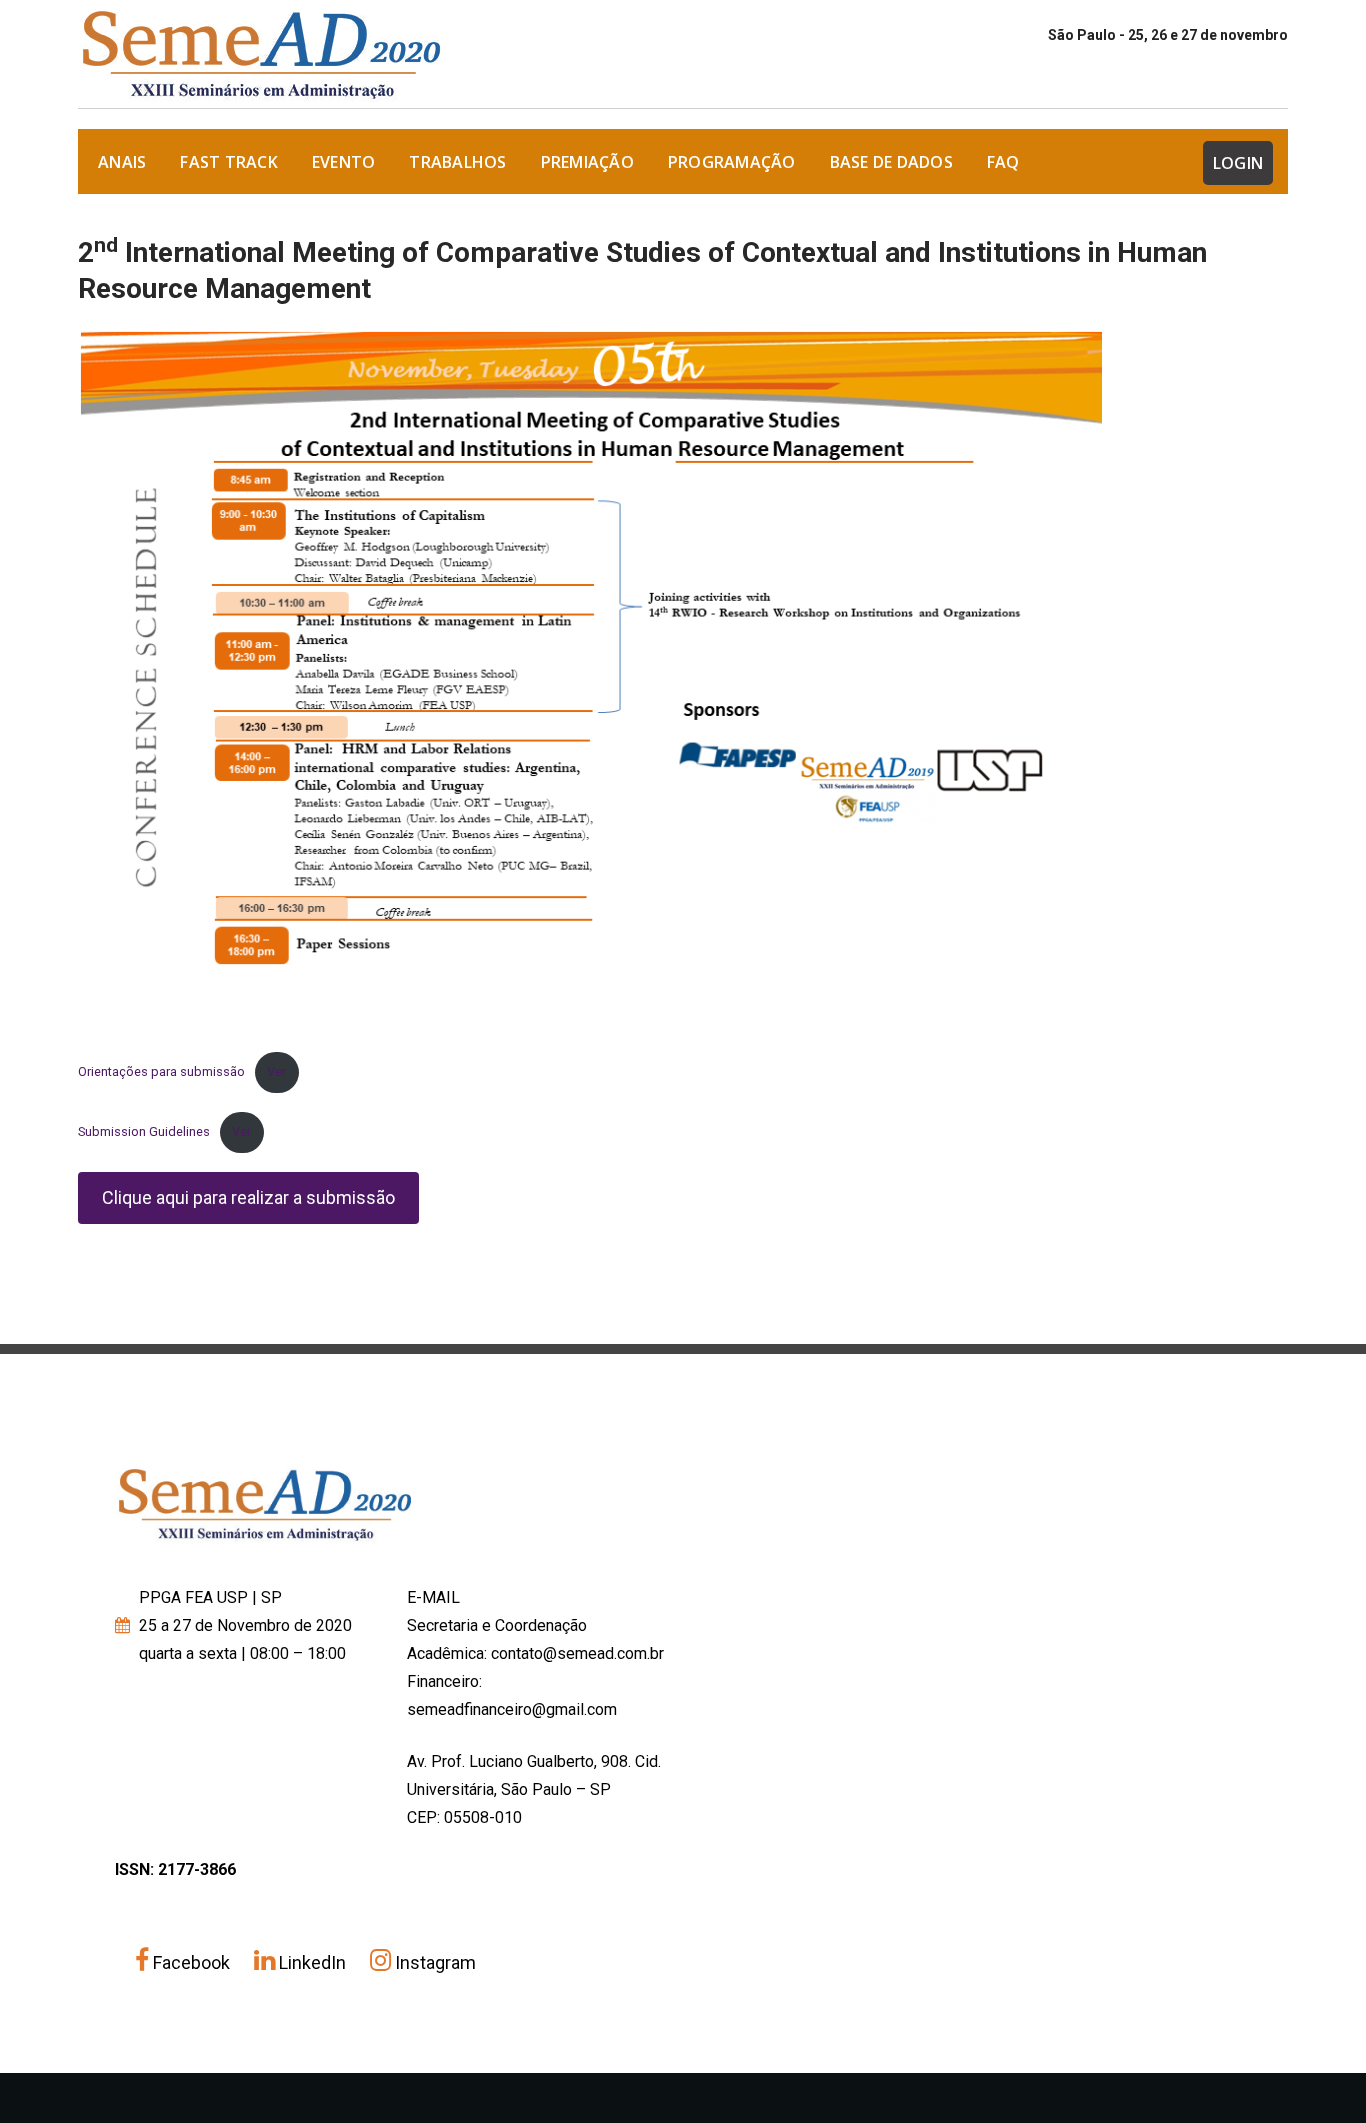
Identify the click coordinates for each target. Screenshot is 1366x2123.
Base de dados (891, 162)
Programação (732, 162)
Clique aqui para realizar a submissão (248, 1197)
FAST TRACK (229, 162)
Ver (276, 1071)
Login (1238, 163)
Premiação (587, 162)
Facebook (191, 1962)
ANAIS (122, 162)
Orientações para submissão (161, 1071)
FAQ (1003, 162)
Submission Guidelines (144, 1131)
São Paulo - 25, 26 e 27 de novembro (1168, 35)
